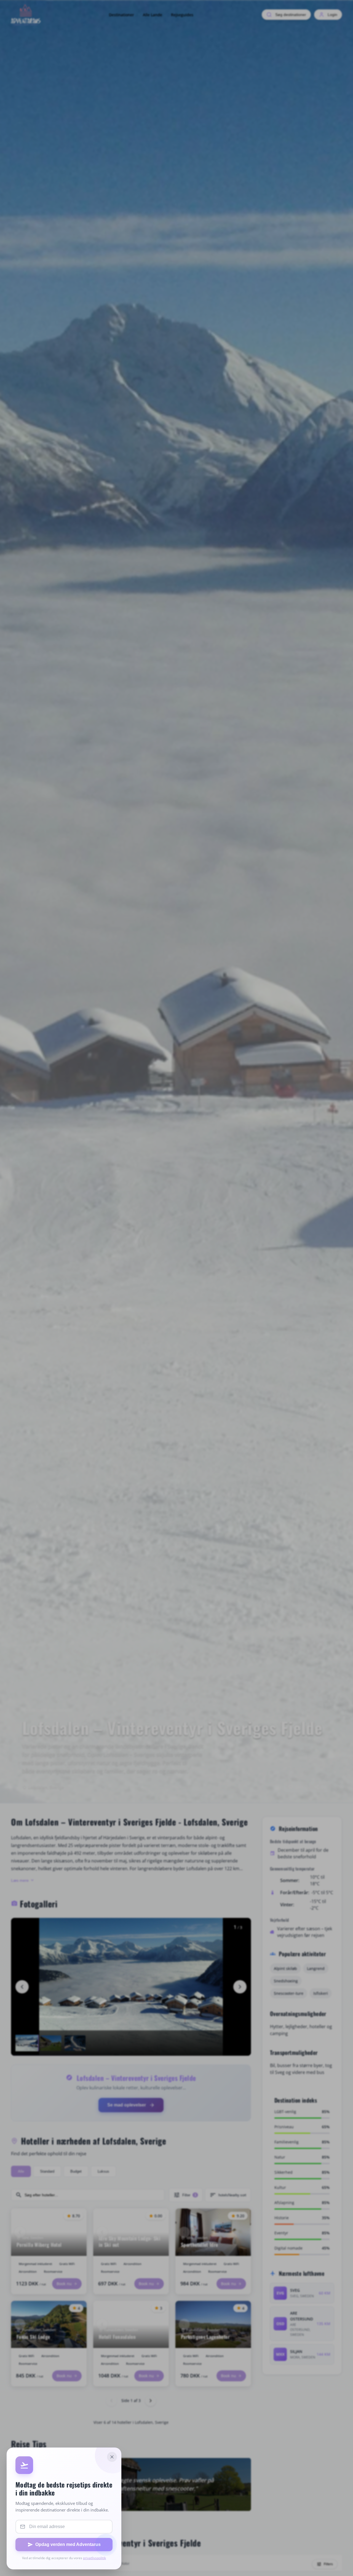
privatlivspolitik (94, 2558)
